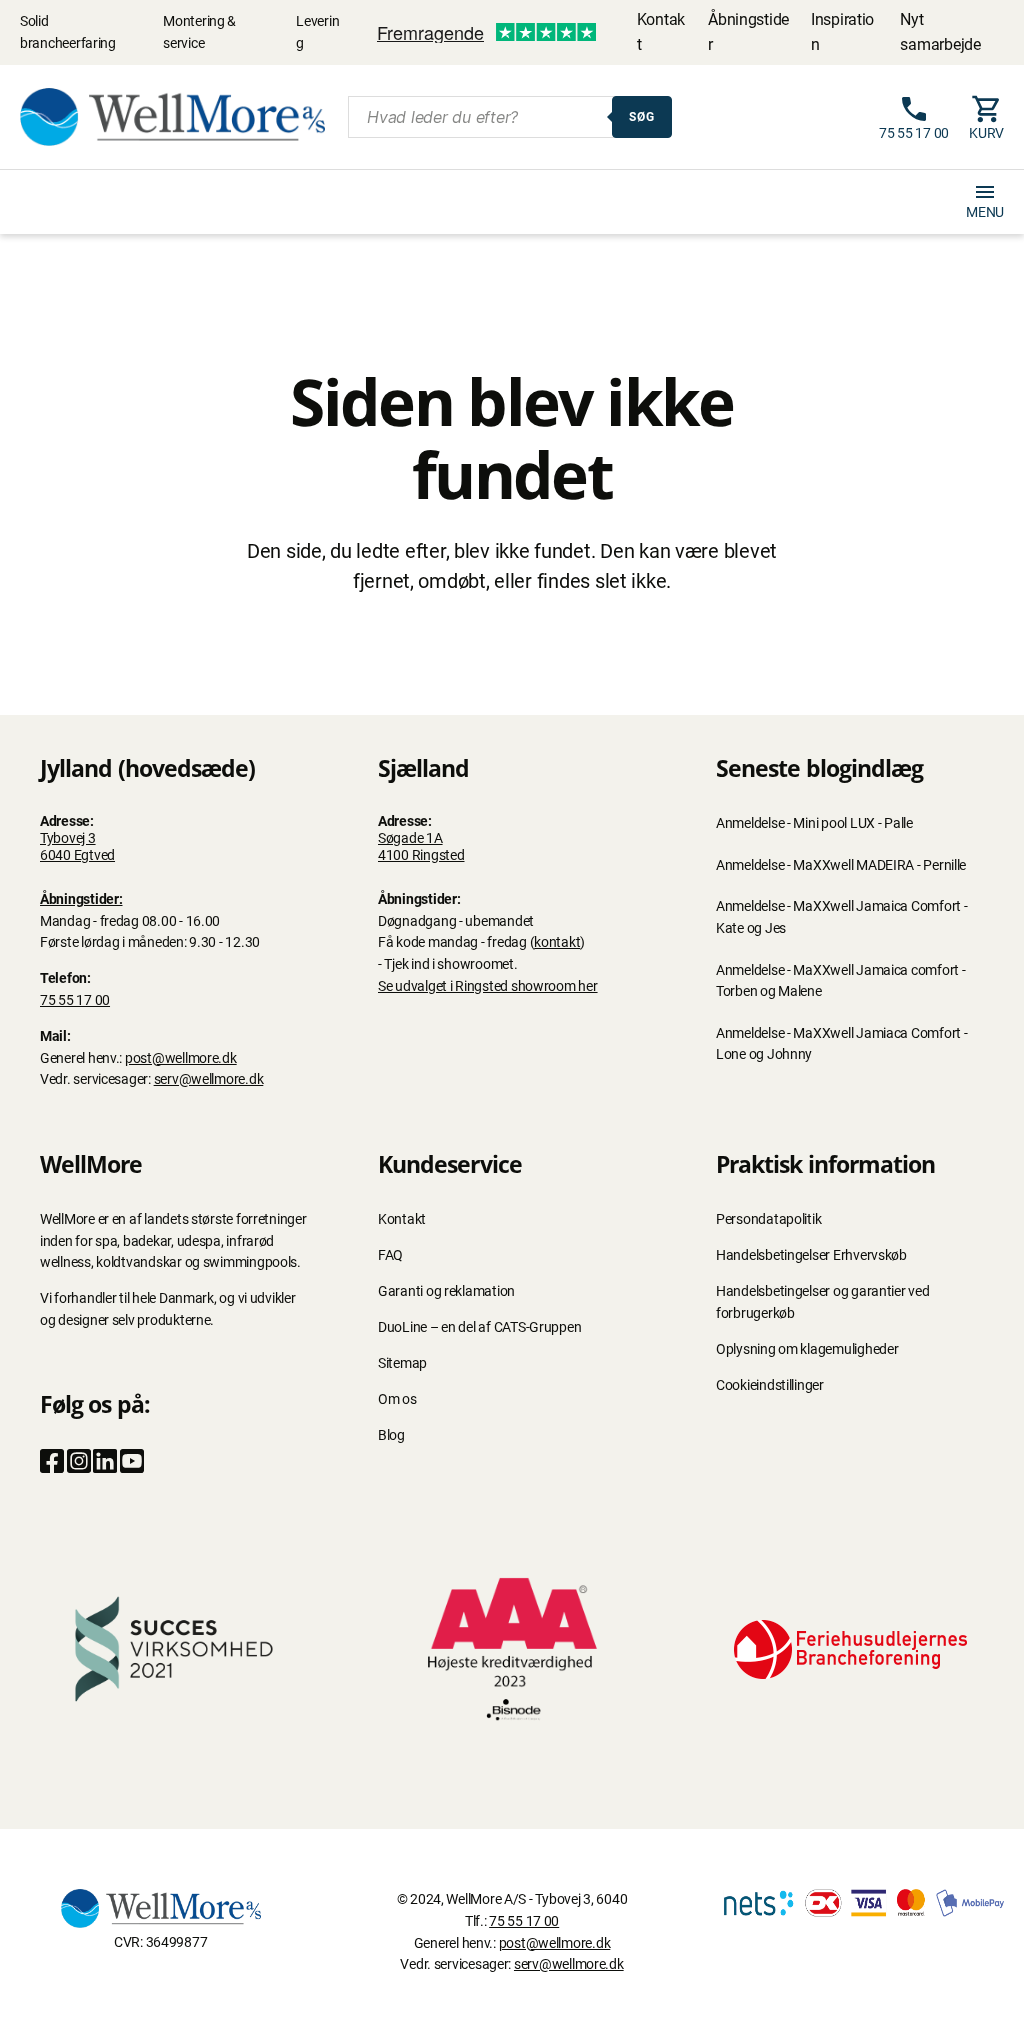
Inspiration (842, 32)
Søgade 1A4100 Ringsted (421, 847)
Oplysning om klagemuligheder (807, 1349)
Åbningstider (748, 32)
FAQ (390, 1255)
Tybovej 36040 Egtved (77, 847)
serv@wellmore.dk (209, 1079)
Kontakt (661, 32)
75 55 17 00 (75, 1000)
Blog (391, 1435)
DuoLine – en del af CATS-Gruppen (479, 1327)
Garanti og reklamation (446, 1291)
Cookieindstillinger (770, 1385)
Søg (642, 117)
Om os (397, 1399)
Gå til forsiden (512, 639)
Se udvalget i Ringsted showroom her (488, 986)
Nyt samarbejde (940, 32)
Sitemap (402, 1363)
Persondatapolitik (768, 1219)
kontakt (557, 942)
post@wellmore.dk (181, 1058)
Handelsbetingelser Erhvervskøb (811, 1255)
